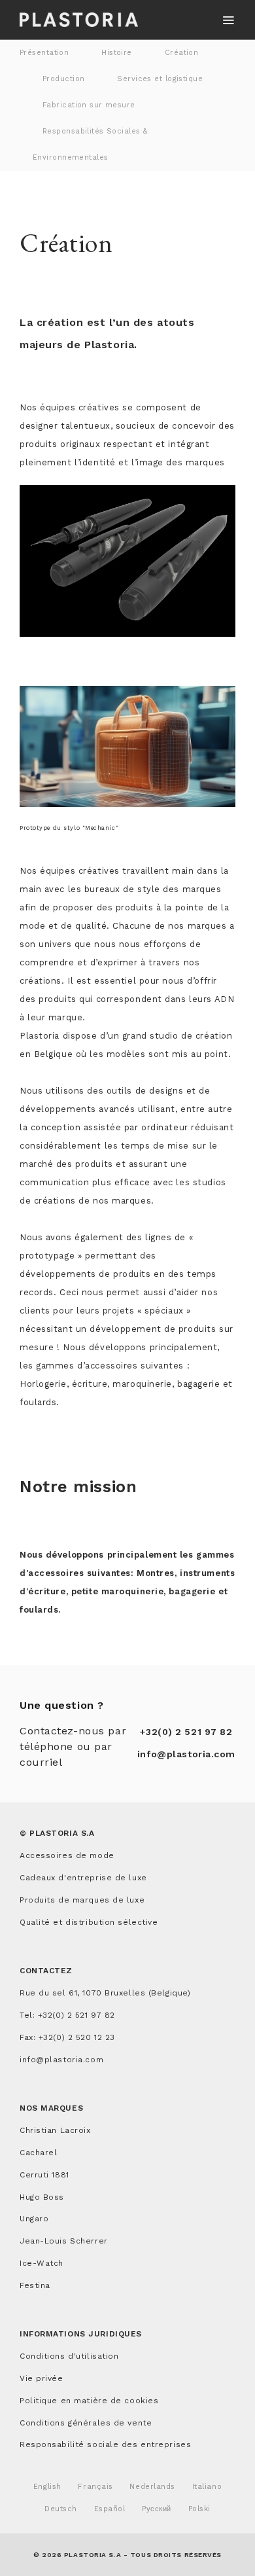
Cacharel (38, 2153)
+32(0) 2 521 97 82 (186, 1732)
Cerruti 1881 (44, 2175)
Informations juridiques (81, 2334)
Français (95, 2487)
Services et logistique (160, 79)
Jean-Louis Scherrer (64, 2241)
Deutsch (61, 2509)
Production (63, 79)
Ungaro (34, 2219)
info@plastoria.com (186, 1754)
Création (182, 53)
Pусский (157, 2509)
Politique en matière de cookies (89, 2401)
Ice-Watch (42, 2263)
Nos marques (51, 2108)
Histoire (117, 53)
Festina (35, 2285)
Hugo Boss (42, 2197)
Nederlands (152, 2487)
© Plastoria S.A (57, 1833)
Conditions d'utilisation (69, 2356)
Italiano (207, 2487)
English (47, 2487)
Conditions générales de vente (86, 2423)
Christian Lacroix (55, 2130)
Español (110, 2509)
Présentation (44, 53)
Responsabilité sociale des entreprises (105, 2444)
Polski (199, 2509)
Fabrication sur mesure (89, 105)
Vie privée (42, 2378)
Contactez (46, 1971)
